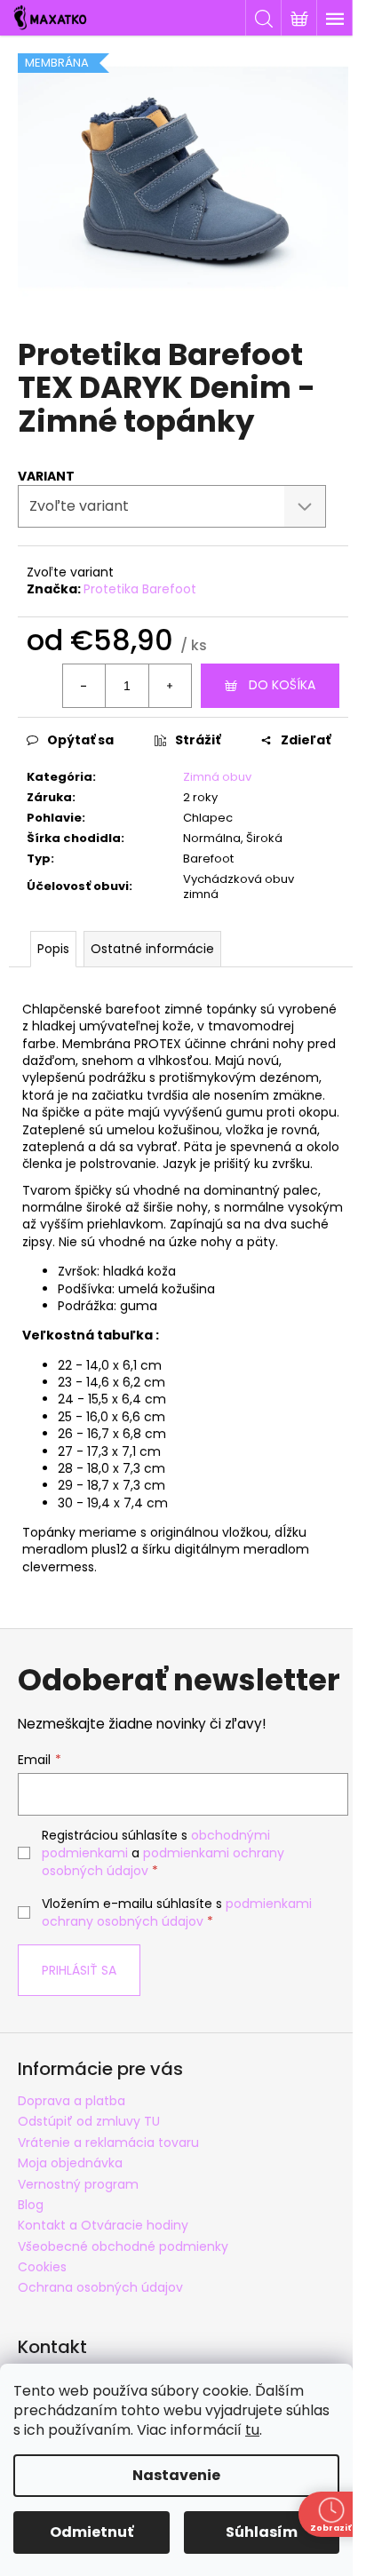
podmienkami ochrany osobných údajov (177, 1912)
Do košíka (282, 685)
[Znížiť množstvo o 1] (84, 686)
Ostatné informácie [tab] (152, 949)
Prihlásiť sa (79, 1970)
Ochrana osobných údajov (100, 2287)
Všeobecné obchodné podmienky (123, 2246)
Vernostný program (78, 2184)
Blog (31, 2205)
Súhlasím (262, 2532)
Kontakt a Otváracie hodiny (103, 2225)
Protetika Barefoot (140, 589)
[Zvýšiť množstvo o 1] (170, 686)
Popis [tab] (53, 949)
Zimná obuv (217, 777)
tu (252, 2430)
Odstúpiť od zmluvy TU (89, 2121)
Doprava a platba (72, 2101)
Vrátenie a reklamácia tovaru (108, 2143)
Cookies (42, 2267)
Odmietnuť (91, 2532)
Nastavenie (176, 2475)
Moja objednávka (70, 2163)
